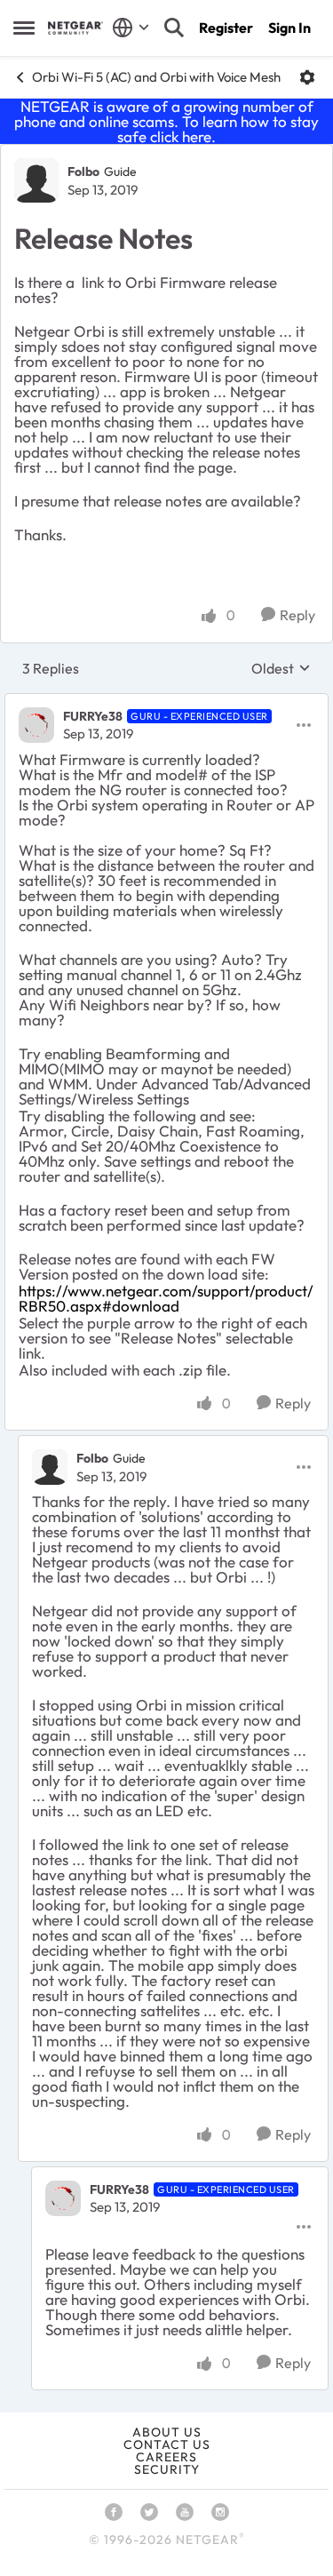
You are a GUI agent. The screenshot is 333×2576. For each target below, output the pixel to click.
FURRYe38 (93, 716)
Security (167, 2469)
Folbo (83, 171)
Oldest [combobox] (281, 668)
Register (226, 28)
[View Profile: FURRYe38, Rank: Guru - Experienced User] (36, 725)
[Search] (174, 28)
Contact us (167, 2444)
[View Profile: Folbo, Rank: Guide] (36, 180)
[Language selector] (131, 28)
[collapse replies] (166, 702)
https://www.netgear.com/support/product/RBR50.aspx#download (166, 1298)
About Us (167, 2432)
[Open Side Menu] (24, 28)
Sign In (289, 28)
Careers (166, 2457)
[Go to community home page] (75, 28)
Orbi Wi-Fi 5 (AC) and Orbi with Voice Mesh (156, 77)
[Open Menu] (307, 77)
